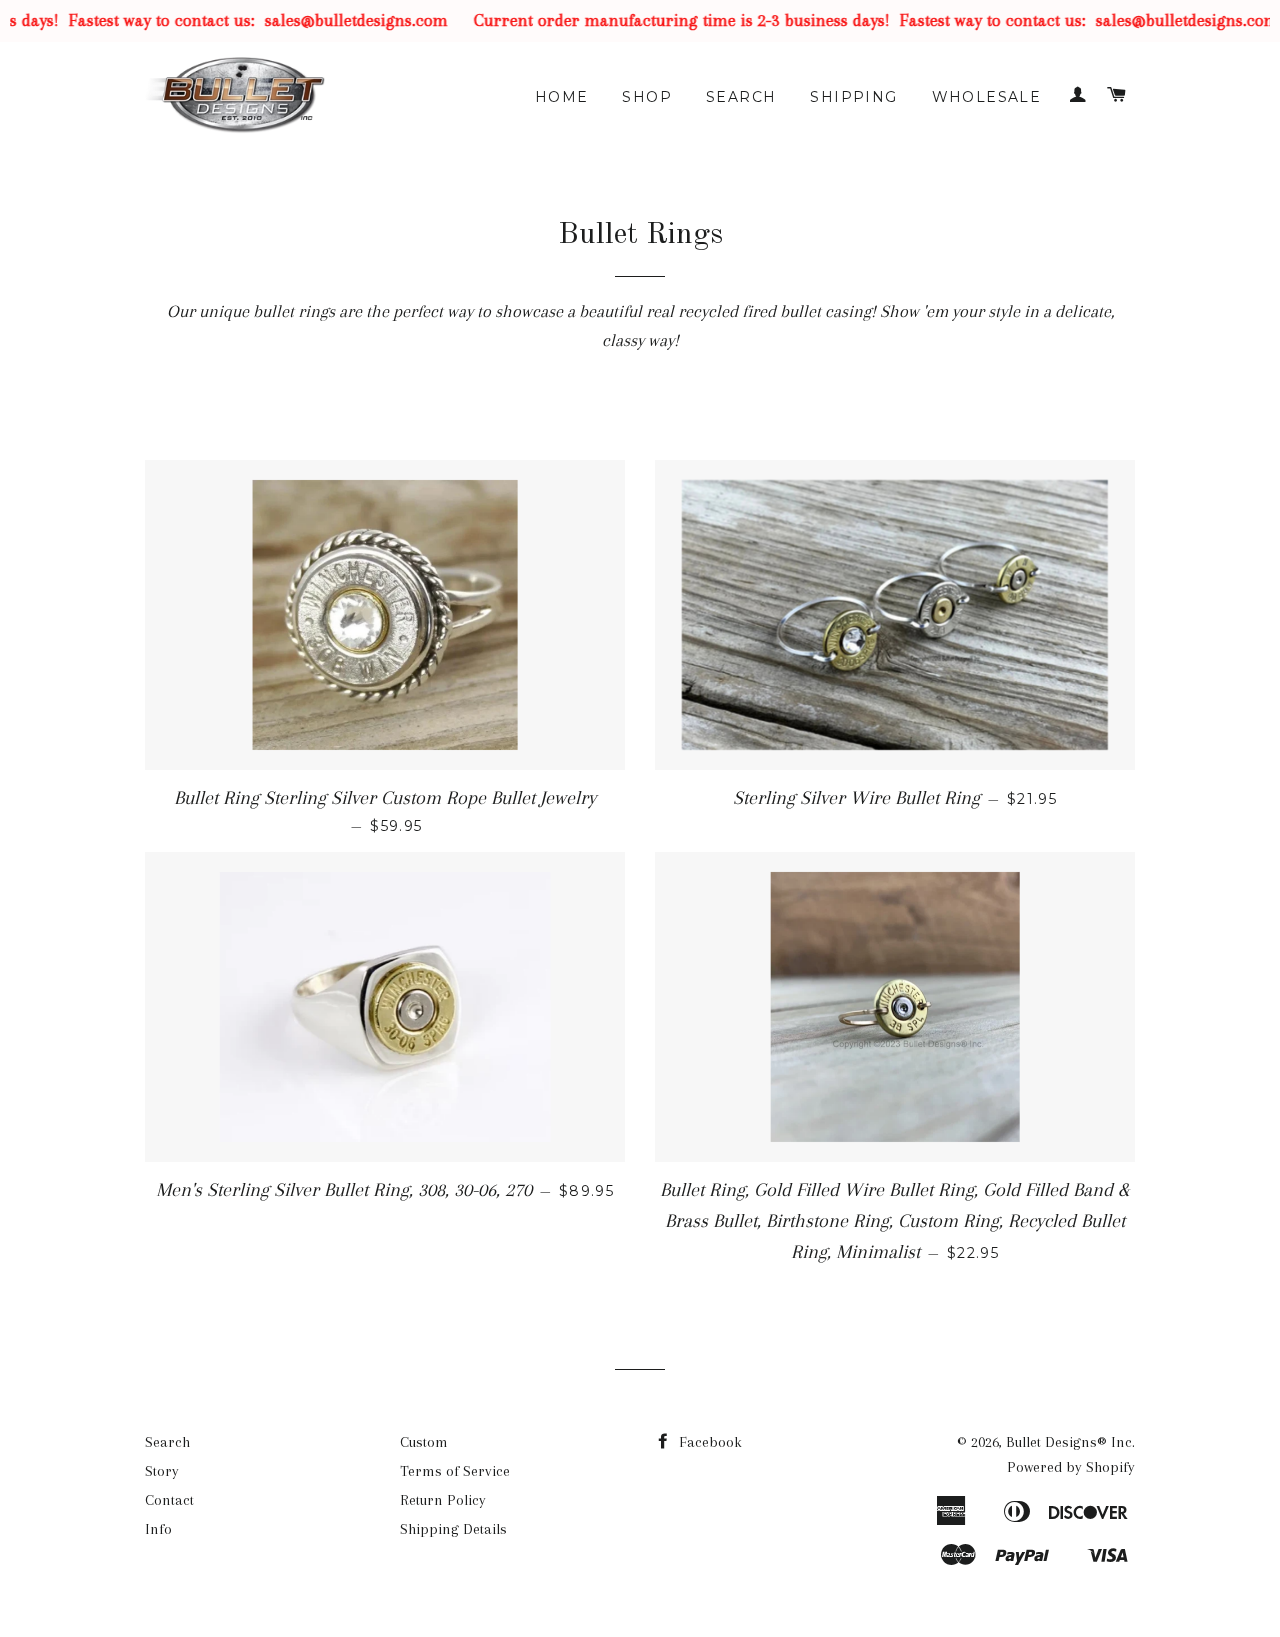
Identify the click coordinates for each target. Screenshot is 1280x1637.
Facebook (708, 1442)
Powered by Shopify (1071, 1467)
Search (741, 97)
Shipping (853, 97)
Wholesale (987, 97)
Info (158, 1529)
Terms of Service (455, 1471)
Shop (647, 97)
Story (162, 1471)
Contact (169, 1500)
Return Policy (443, 1500)
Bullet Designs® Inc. (1070, 1442)
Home (562, 97)
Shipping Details (453, 1529)
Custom (424, 1442)
